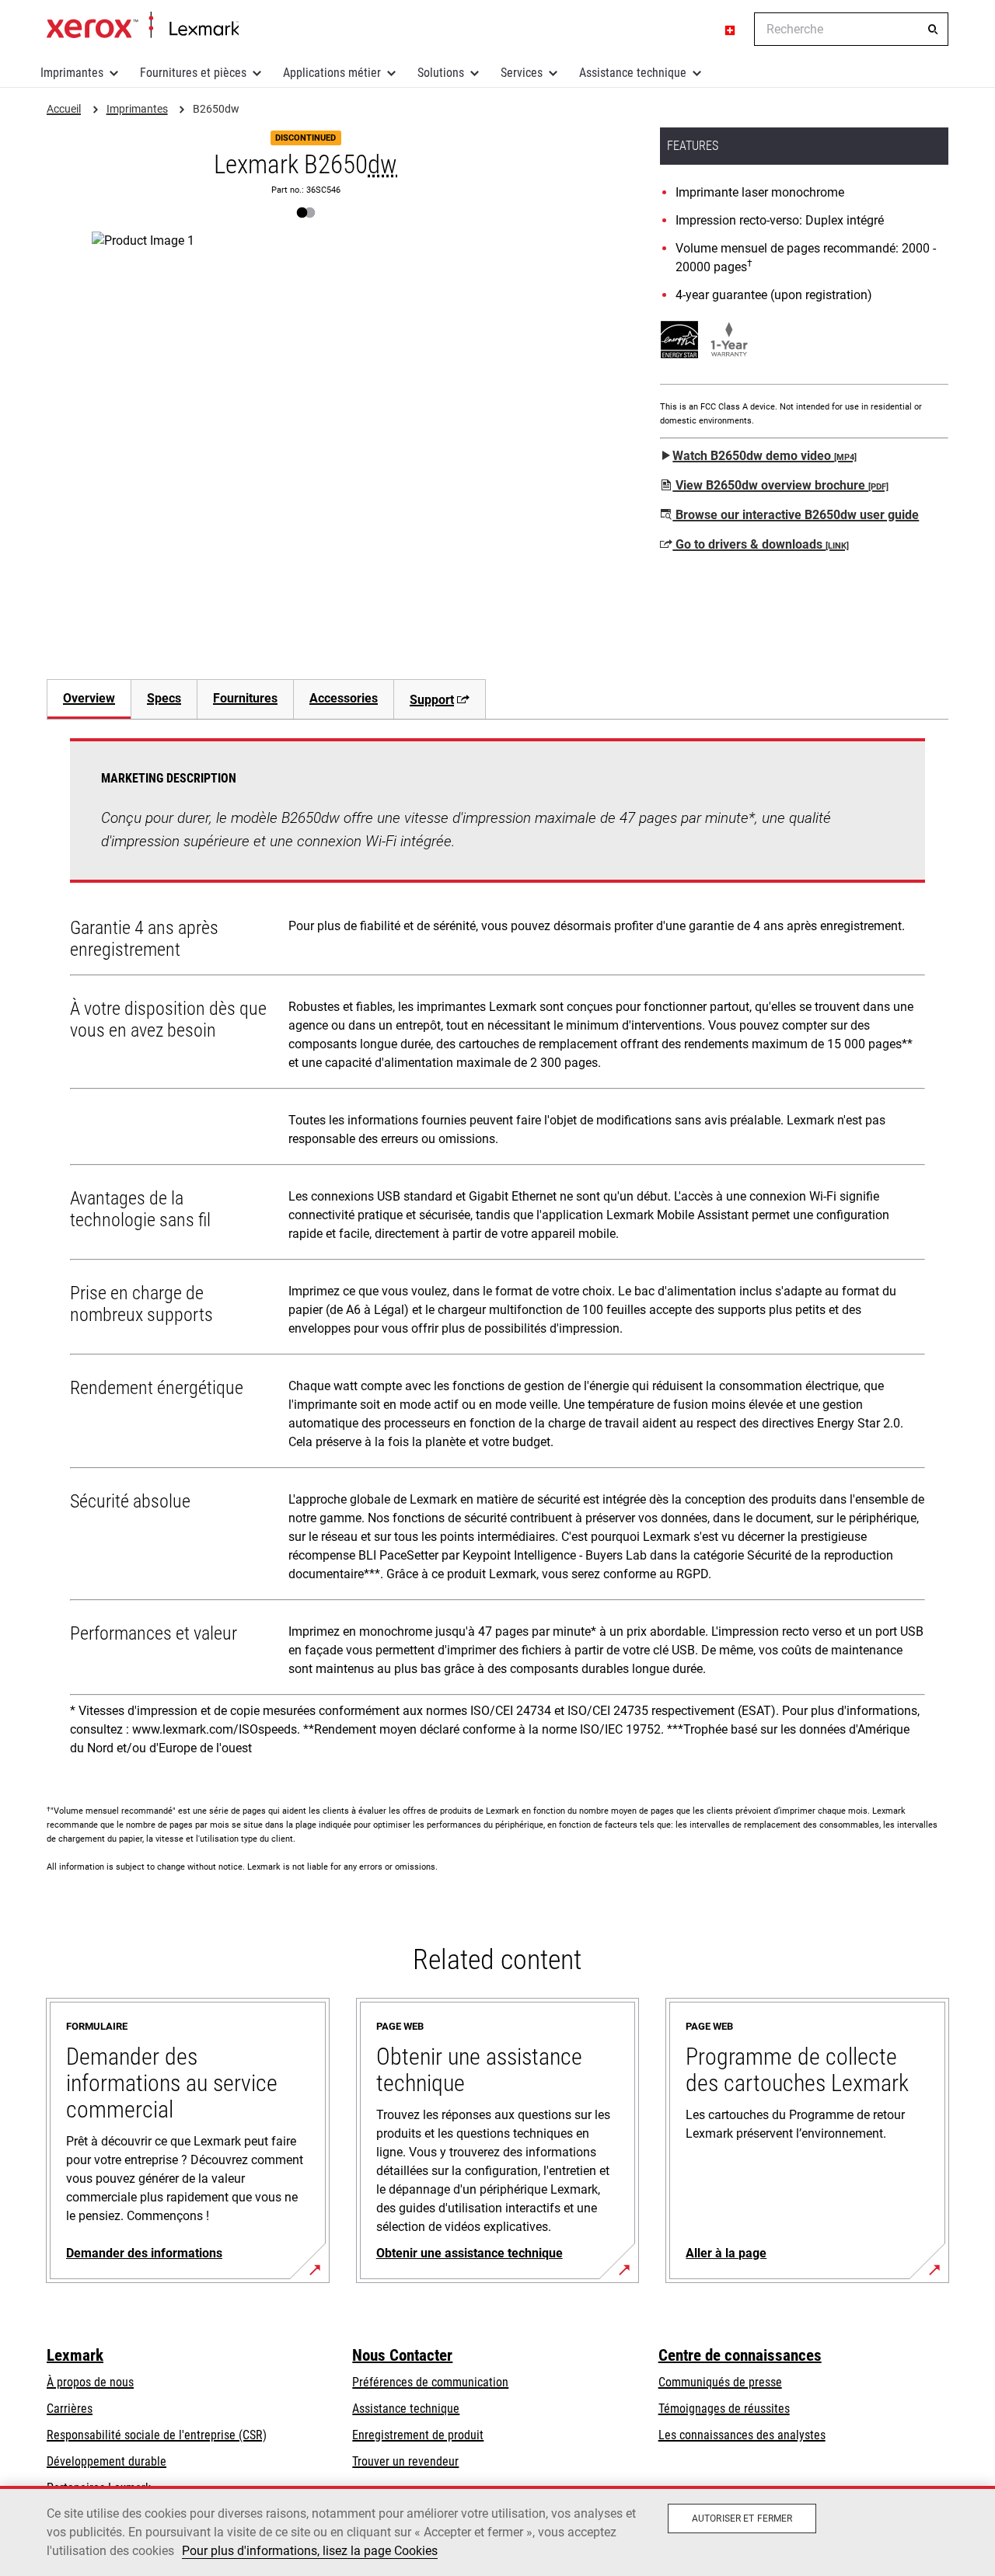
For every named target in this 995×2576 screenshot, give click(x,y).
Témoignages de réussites (724, 2409)
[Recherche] (933, 30)
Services (522, 73)
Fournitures (245, 698)
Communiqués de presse (720, 2382)
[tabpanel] (497, 1253)
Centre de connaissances (740, 2355)
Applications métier (332, 73)
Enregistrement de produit (418, 2435)
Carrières (70, 2409)
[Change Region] (731, 30)
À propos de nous (90, 2382)
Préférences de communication (430, 2382)
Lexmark (75, 2355)
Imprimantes (72, 73)
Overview (89, 698)
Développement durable (106, 2461)
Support (432, 700)
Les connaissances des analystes (742, 2435)
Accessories (344, 698)
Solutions (441, 73)
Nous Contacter (402, 2355)
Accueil (143, 26)
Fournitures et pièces (193, 73)
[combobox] (851, 29)
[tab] (89, 699)
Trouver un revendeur (405, 2461)
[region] (497, 2531)
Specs (164, 698)
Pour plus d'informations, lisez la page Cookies (310, 2551)
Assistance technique (633, 73)
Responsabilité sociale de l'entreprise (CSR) (157, 2435)
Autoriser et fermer (742, 2518)
